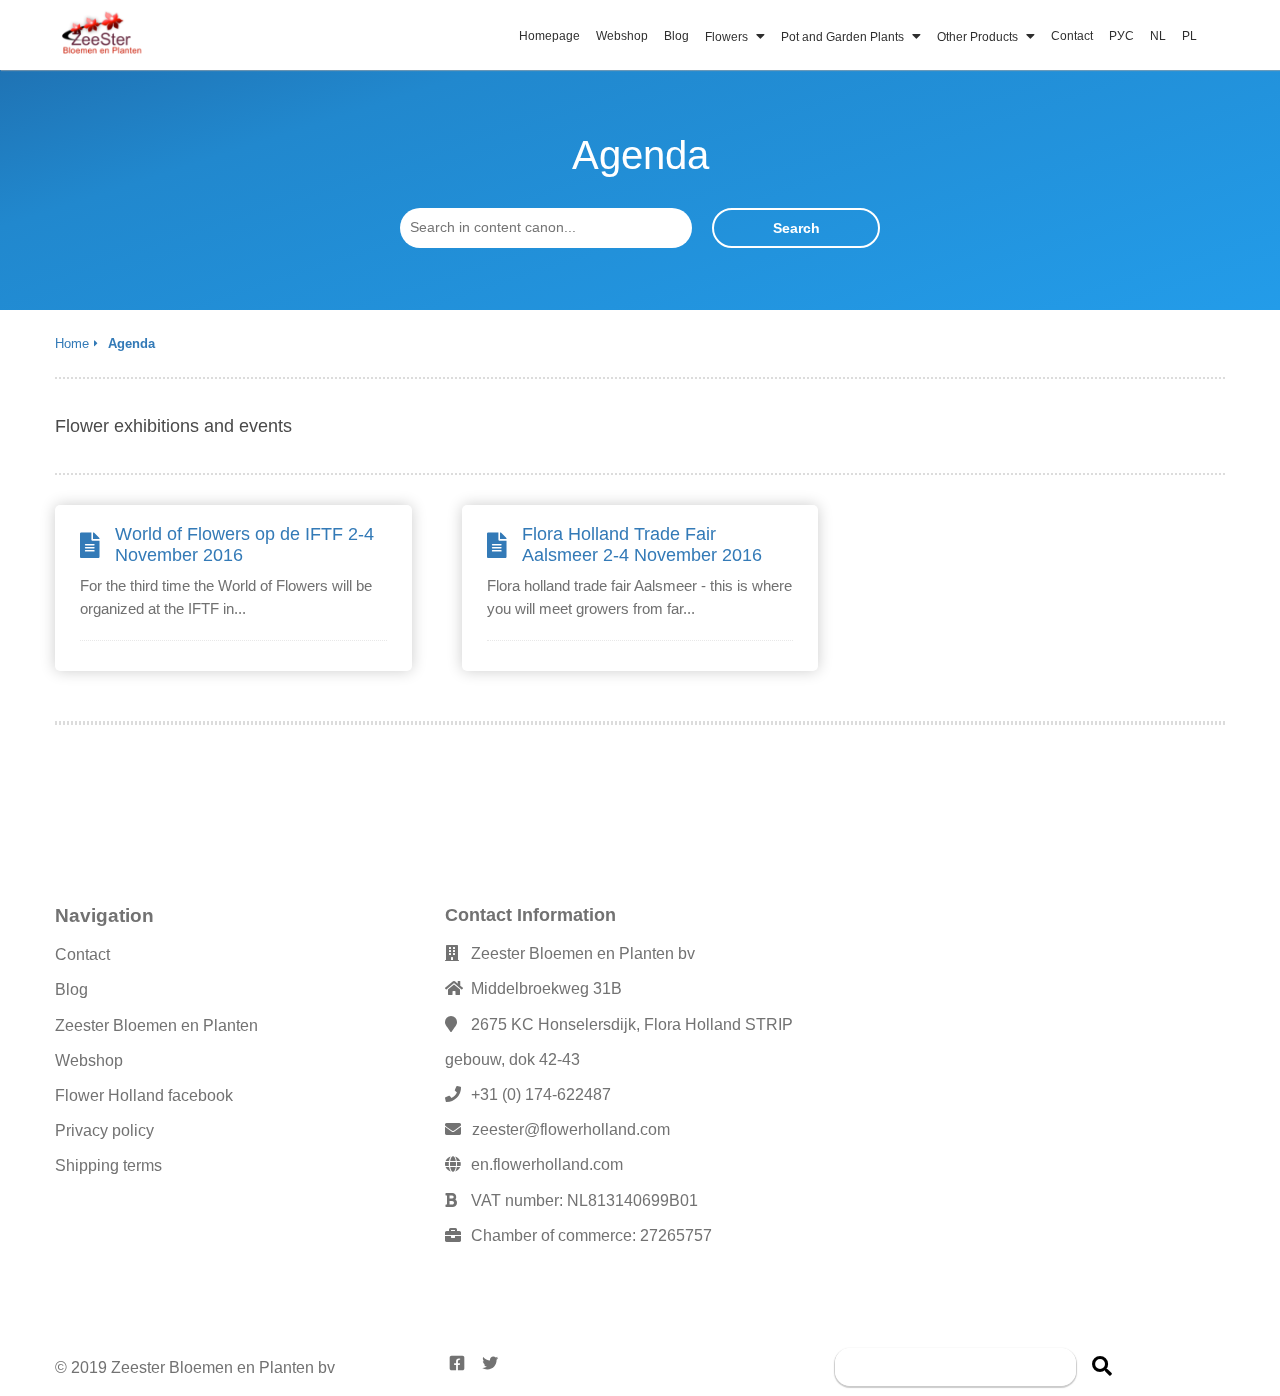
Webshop (622, 36)
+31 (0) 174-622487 (541, 1094)
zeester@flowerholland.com (571, 1129)
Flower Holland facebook (144, 1095)
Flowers (728, 37)
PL (1189, 36)
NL (1158, 36)
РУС (1121, 36)
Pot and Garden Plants (844, 37)
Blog (676, 36)
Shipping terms (108, 1165)
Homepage (549, 36)
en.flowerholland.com (547, 1164)
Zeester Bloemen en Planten (156, 1025)
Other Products (979, 37)
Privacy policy (104, 1130)
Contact (1072, 36)
